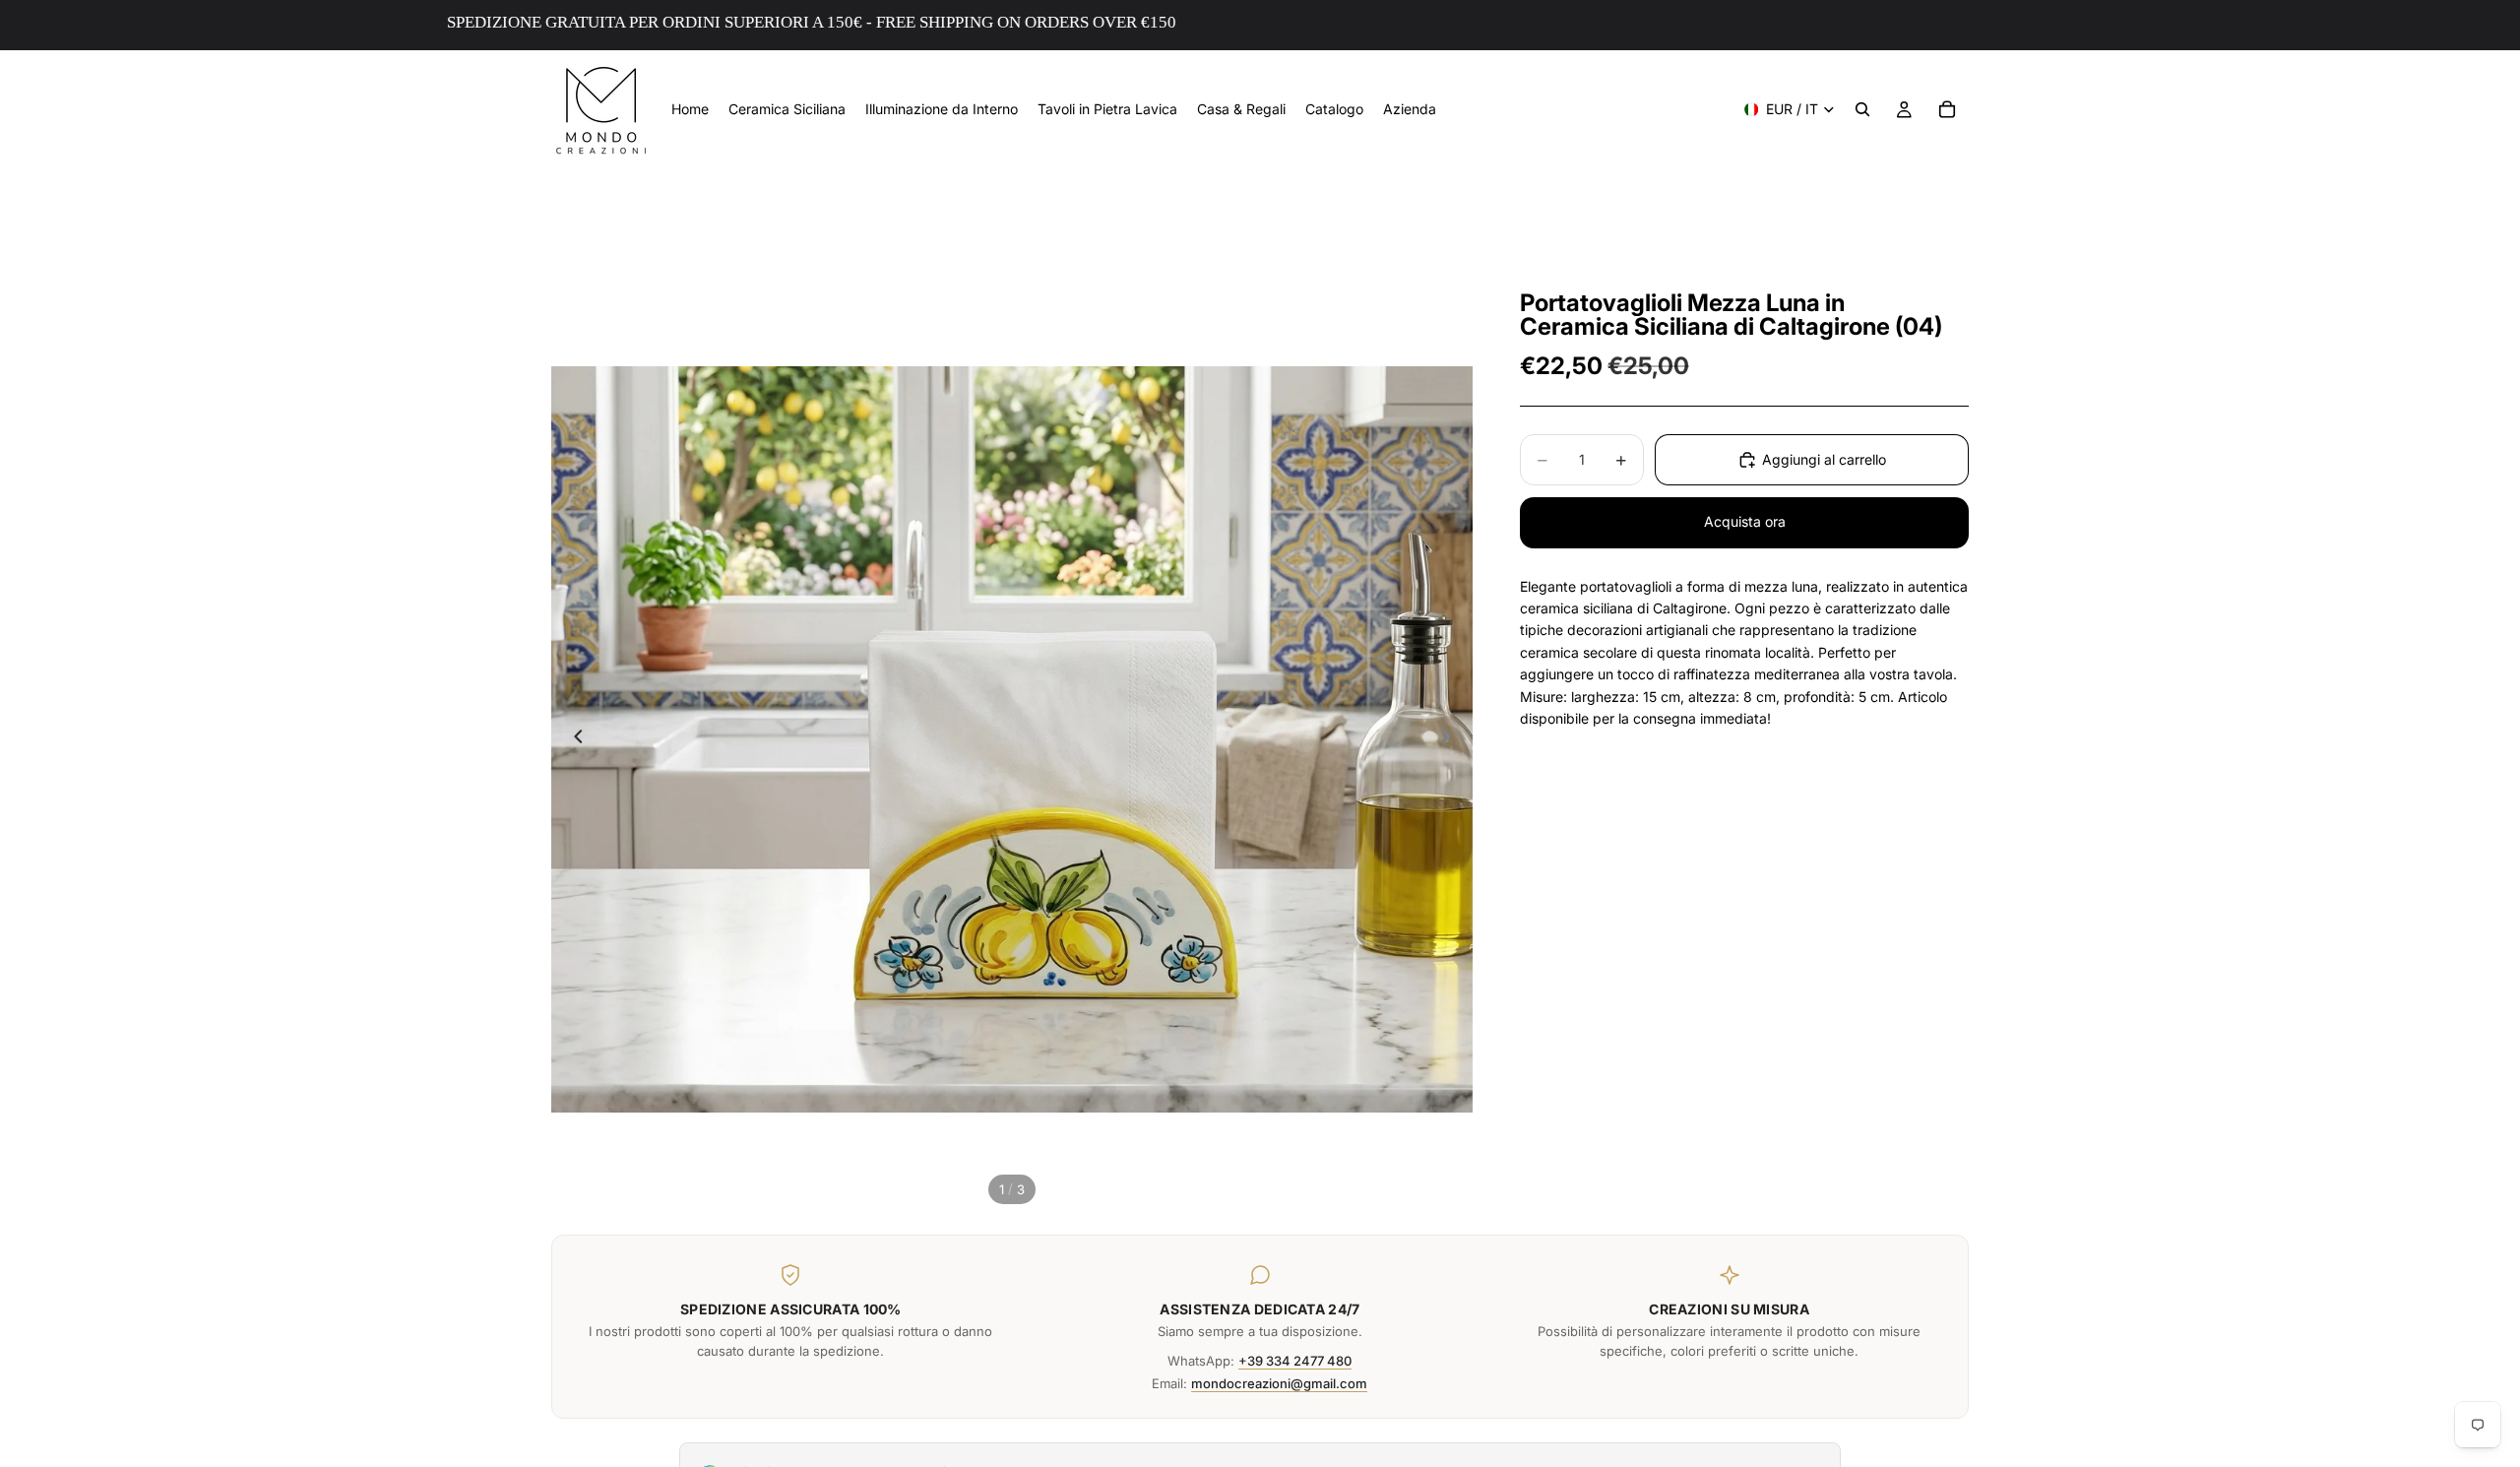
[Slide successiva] (1451, 739)
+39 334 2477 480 (1295, 1361)
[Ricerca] (1862, 109)
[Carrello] (1947, 109)
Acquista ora (1745, 521)
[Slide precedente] (573, 739)
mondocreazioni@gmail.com (1279, 1383)
